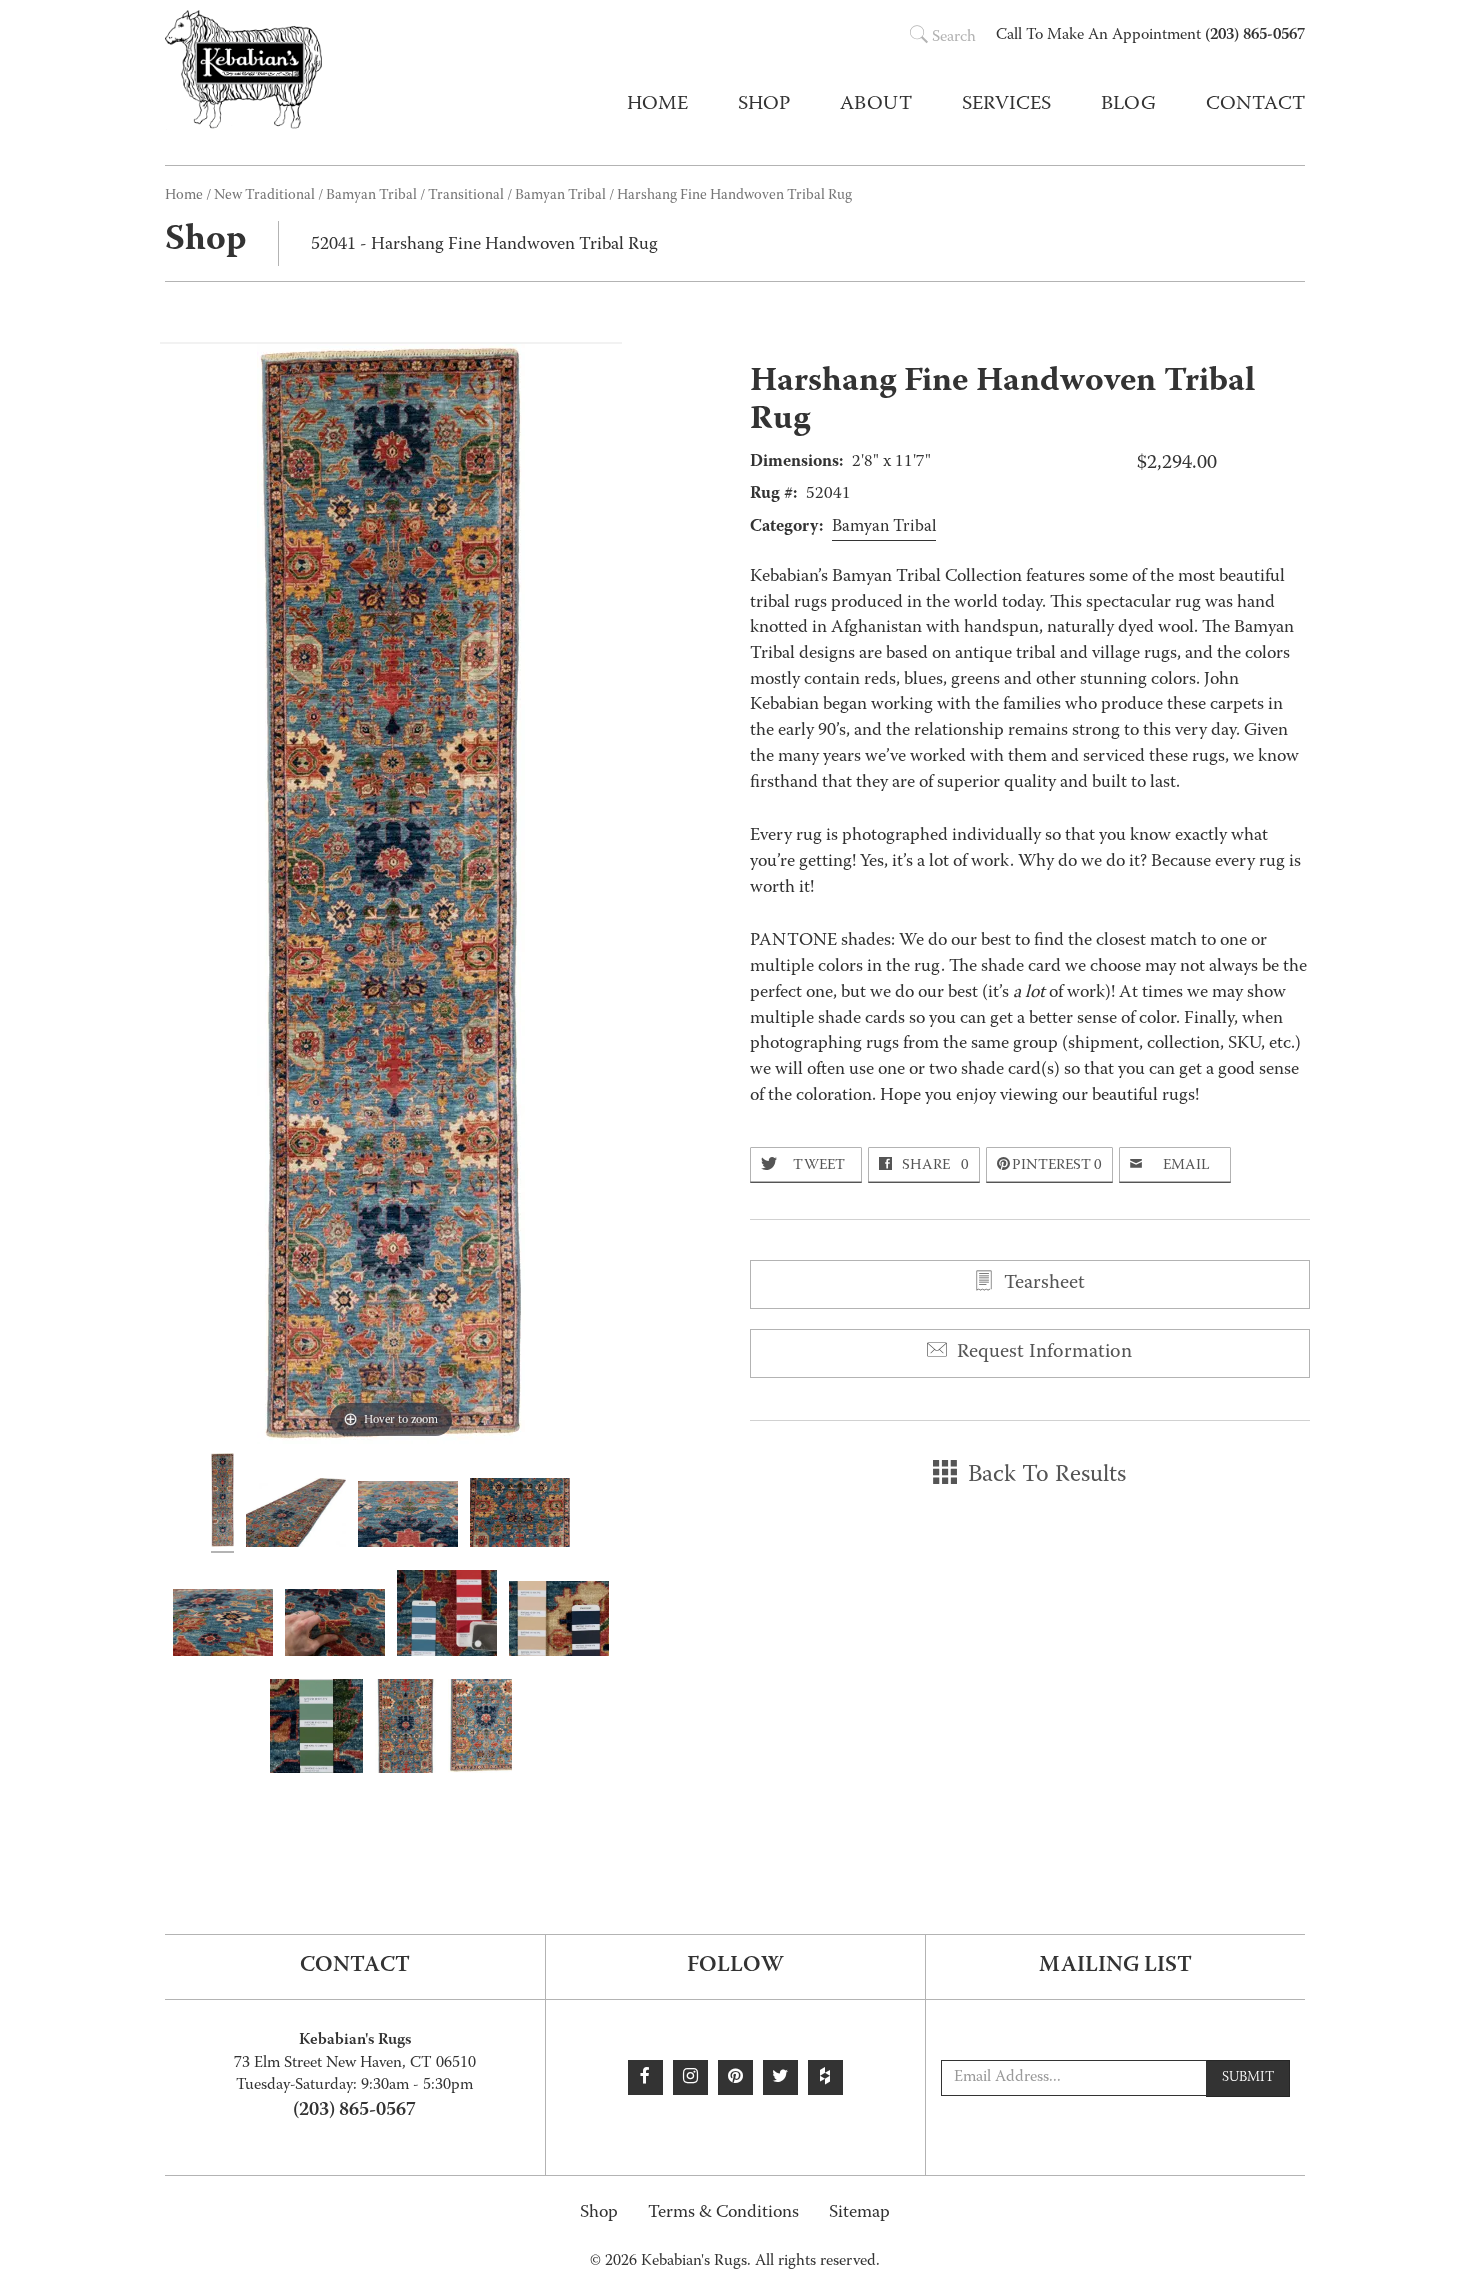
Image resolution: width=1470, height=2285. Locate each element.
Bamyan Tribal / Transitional (415, 196)
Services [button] (1006, 105)
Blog (1128, 105)
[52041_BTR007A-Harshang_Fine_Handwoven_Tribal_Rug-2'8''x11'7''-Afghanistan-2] (296, 1515)
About (876, 105)
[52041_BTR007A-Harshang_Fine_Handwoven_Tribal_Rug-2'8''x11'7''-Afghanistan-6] (335, 1625)
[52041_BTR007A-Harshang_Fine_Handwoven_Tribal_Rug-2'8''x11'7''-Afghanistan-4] (520, 1516)
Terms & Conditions (723, 2213)
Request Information (1042, 1353)
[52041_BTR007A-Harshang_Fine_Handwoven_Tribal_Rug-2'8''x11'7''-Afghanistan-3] (408, 1517)
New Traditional (264, 196)
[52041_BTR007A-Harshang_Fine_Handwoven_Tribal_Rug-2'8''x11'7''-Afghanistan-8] (316, 1729)
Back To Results (1044, 1476)
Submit (1248, 2078)
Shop (599, 2213)
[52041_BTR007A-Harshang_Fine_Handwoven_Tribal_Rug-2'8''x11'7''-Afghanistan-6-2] (447, 1616)
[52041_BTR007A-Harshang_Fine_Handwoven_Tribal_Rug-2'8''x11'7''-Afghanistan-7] (559, 1621)
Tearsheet (1042, 1284)
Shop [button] (764, 105)
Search (954, 38)
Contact (1255, 105)
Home (657, 105)
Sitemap (859, 2213)
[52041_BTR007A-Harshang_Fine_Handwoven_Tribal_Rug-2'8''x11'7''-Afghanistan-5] (223, 1625)
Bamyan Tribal (560, 196)
